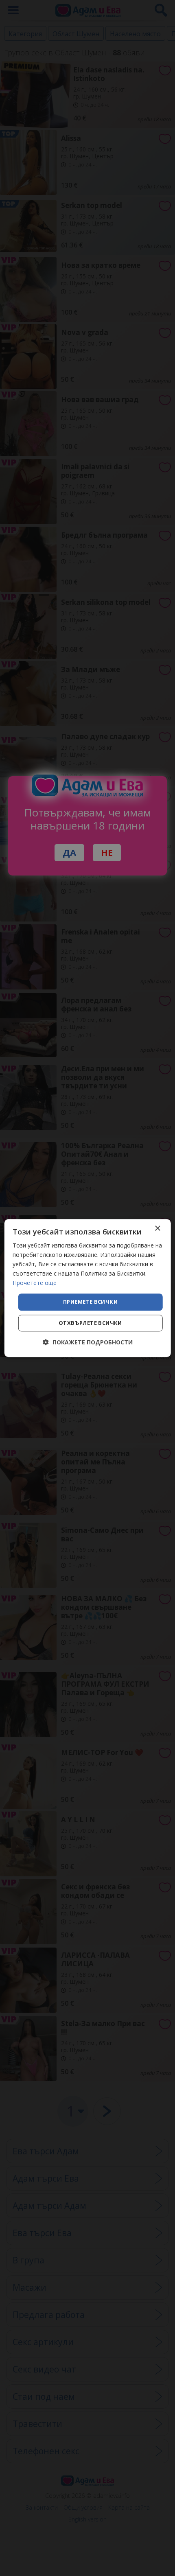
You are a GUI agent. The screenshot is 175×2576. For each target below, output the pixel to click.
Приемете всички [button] (90, 1302)
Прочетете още (35, 1283)
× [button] (157, 1229)
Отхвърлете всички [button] (90, 1323)
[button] (88, 1342)
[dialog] (88, 1288)
